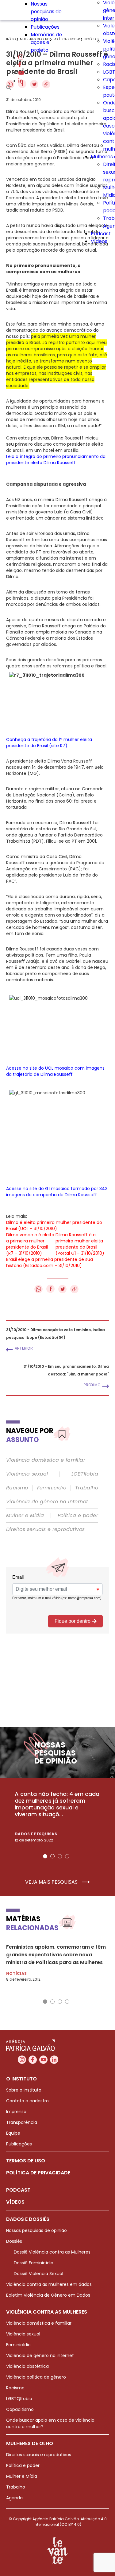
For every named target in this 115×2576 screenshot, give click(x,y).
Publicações (45, 27)
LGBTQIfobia (19, 2399)
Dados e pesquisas (36, 1834)
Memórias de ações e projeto (46, 42)
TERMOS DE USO (26, 2161)
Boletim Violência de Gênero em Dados (48, 2295)
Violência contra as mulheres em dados (49, 2284)
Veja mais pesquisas (52, 1882)
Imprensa (16, 2112)
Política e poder (78, 1516)
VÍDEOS (15, 2202)
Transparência (22, 2122)
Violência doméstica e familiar (46, 1460)
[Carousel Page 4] (67, 1856)
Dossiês (14, 2241)
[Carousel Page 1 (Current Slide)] (45, 1856)
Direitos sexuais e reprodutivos (45, 1529)
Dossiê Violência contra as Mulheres (52, 2252)
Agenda (14, 2498)
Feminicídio (52, 1488)
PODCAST (18, 2190)
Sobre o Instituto (24, 2090)
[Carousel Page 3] (60, 1856)
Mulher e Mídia (25, 1516)
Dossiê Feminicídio (34, 2263)
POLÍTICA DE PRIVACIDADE (38, 2173)
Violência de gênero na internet (47, 1502)
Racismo (17, 1488)
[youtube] (21, 73)
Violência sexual (27, 1474)
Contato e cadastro (27, 2101)
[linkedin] (21, 81)
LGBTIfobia (85, 1474)
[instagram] (21, 58)
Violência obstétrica (27, 2366)
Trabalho (87, 1488)
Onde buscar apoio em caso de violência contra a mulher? (50, 2423)
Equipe (13, 2133)
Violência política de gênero (36, 2377)
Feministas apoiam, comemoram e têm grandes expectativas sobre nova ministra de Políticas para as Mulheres (56, 1955)
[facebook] (20, 65)
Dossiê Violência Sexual (38, 2274)
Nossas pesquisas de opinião (46, 12)
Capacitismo (20, 2409)
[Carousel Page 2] (52, 1856)
